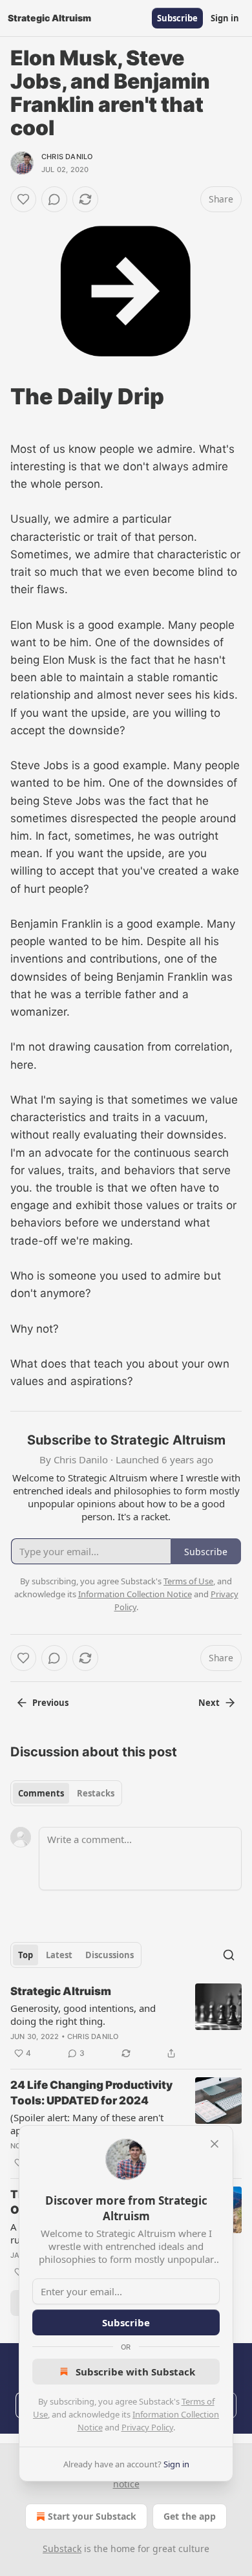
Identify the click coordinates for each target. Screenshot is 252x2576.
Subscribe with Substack (135, 2372)
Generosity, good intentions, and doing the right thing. (83, 2014)
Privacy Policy (147, 2427)
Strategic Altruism (61, 1991)
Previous (50, 1703)
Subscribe (177, 18)
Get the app (190, 2516)
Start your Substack (92, 2516)
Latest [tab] (59, 1955)
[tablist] (66, 1793)
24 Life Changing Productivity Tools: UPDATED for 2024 (91, 2093)
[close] (215, 2144)
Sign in (225, 18)
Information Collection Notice (135, 1594)
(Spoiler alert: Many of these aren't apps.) (87, 2124)
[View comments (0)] (54, 199)
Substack (62, 2549)
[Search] (229, 1955)
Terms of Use (188, 1581)
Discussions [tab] (110, 1955)
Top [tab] (26, 1955)
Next (209, 1703)
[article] (126, 2022)
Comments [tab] (41, 1793)
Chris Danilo (67, 157)
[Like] (23, 199)
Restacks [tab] (96, 1793)
